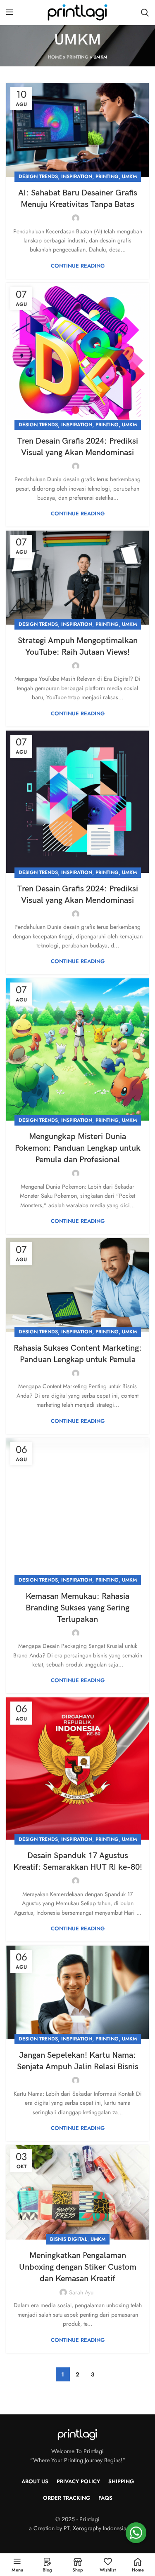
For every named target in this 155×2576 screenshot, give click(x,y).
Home (55, 57)
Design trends (38, 176)
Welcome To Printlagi (77, 2451)
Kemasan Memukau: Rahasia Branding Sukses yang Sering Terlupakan (77, 1608)
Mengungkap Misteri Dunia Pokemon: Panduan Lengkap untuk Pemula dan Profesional (78, 1148)
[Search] (145, 12)
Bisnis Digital (69, 2239)
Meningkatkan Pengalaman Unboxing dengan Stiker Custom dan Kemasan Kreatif (78, 2267)
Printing (77, 57)
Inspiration (77, 176)
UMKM (129, 176)
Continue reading (78, 266)
